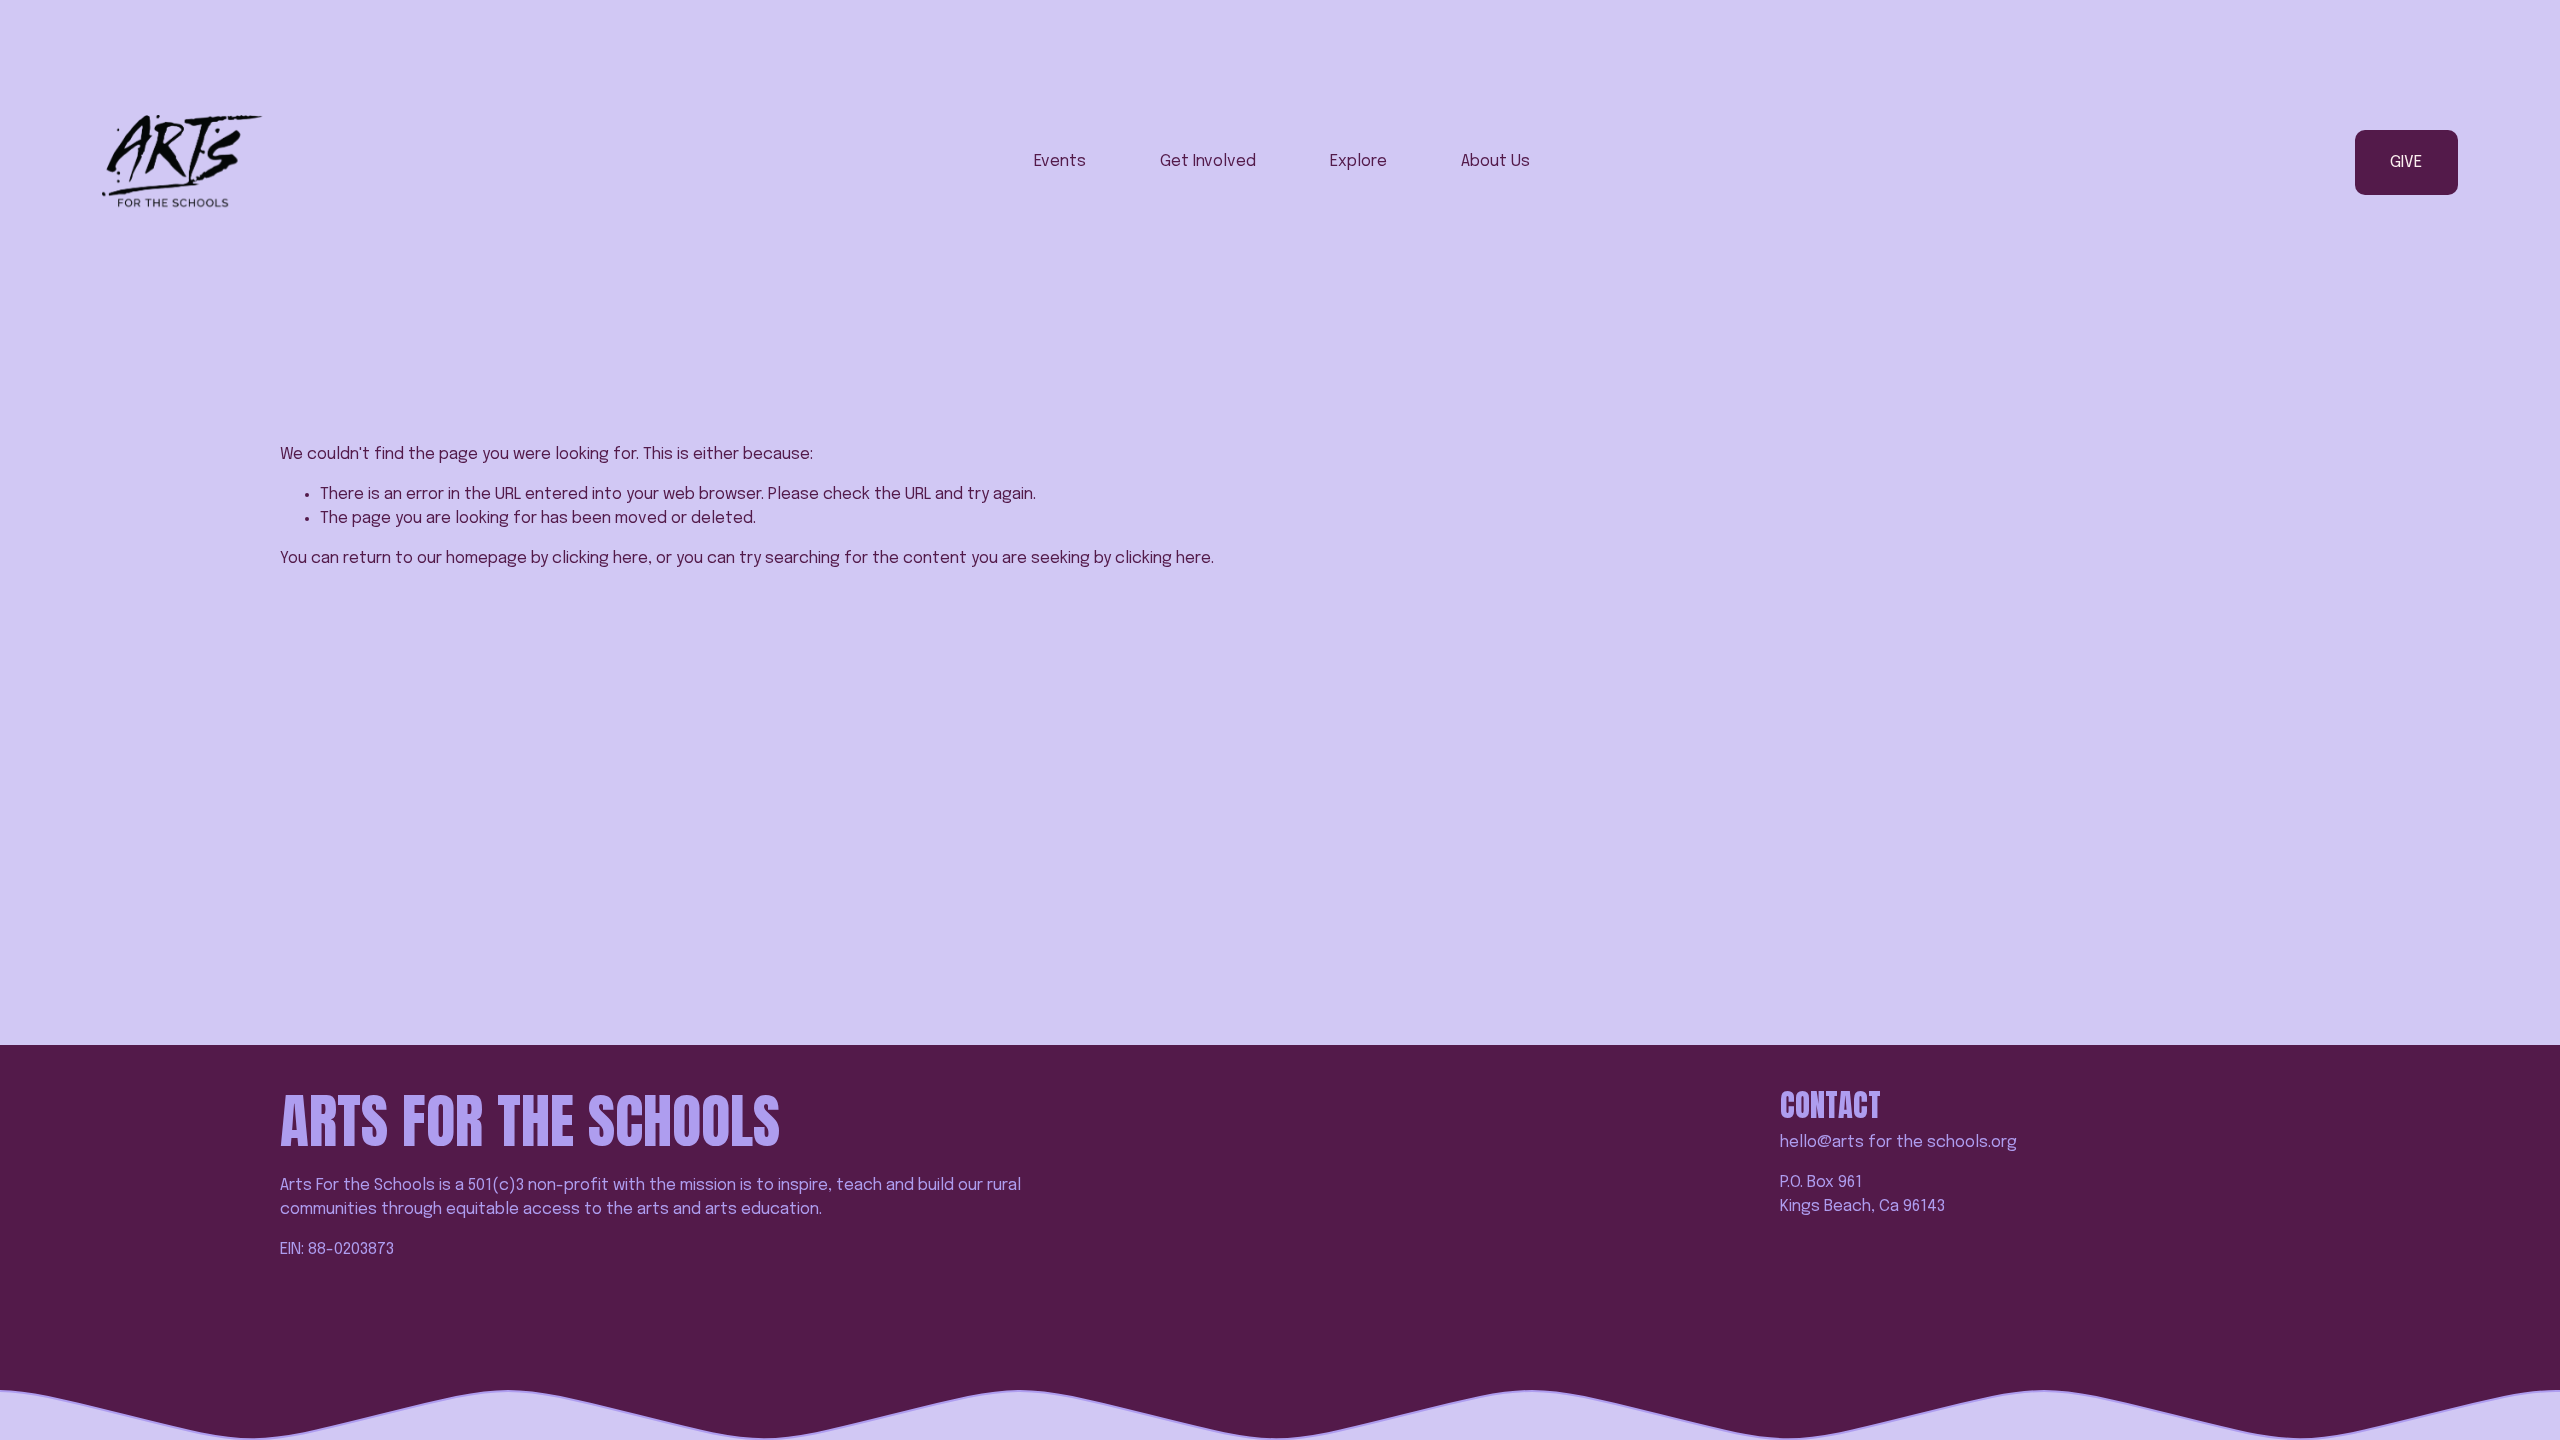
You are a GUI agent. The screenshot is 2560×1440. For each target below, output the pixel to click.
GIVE (2406, 162)
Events (1060, 161)
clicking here (600, 558)
